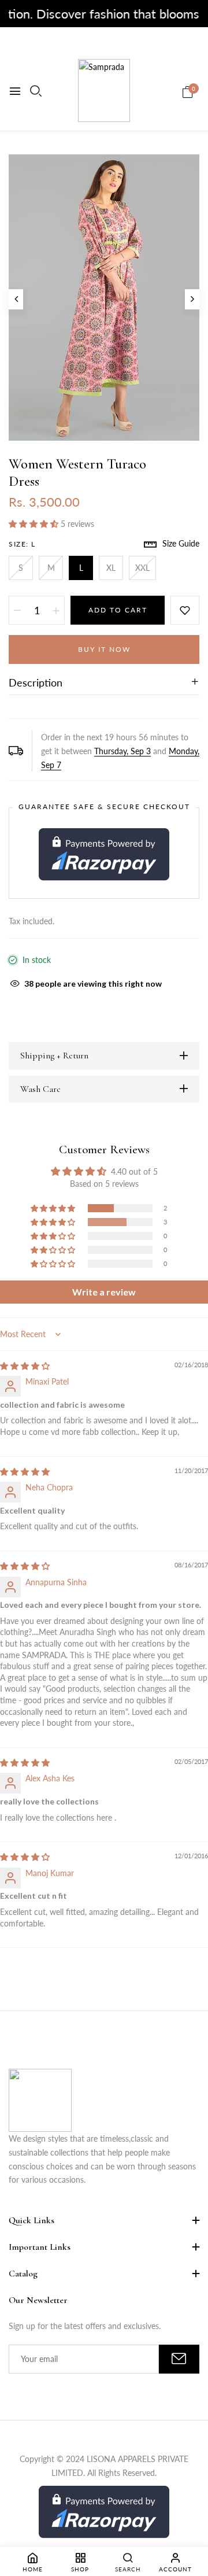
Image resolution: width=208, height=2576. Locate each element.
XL (111, 568)
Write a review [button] (104, 1292)
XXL (142, 568)
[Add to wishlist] (185, 610)
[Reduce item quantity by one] (17, 610)
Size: (22, 544)
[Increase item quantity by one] (56, 610)
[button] (35, 524)
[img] (25, 1366)
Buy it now (104, 649)
